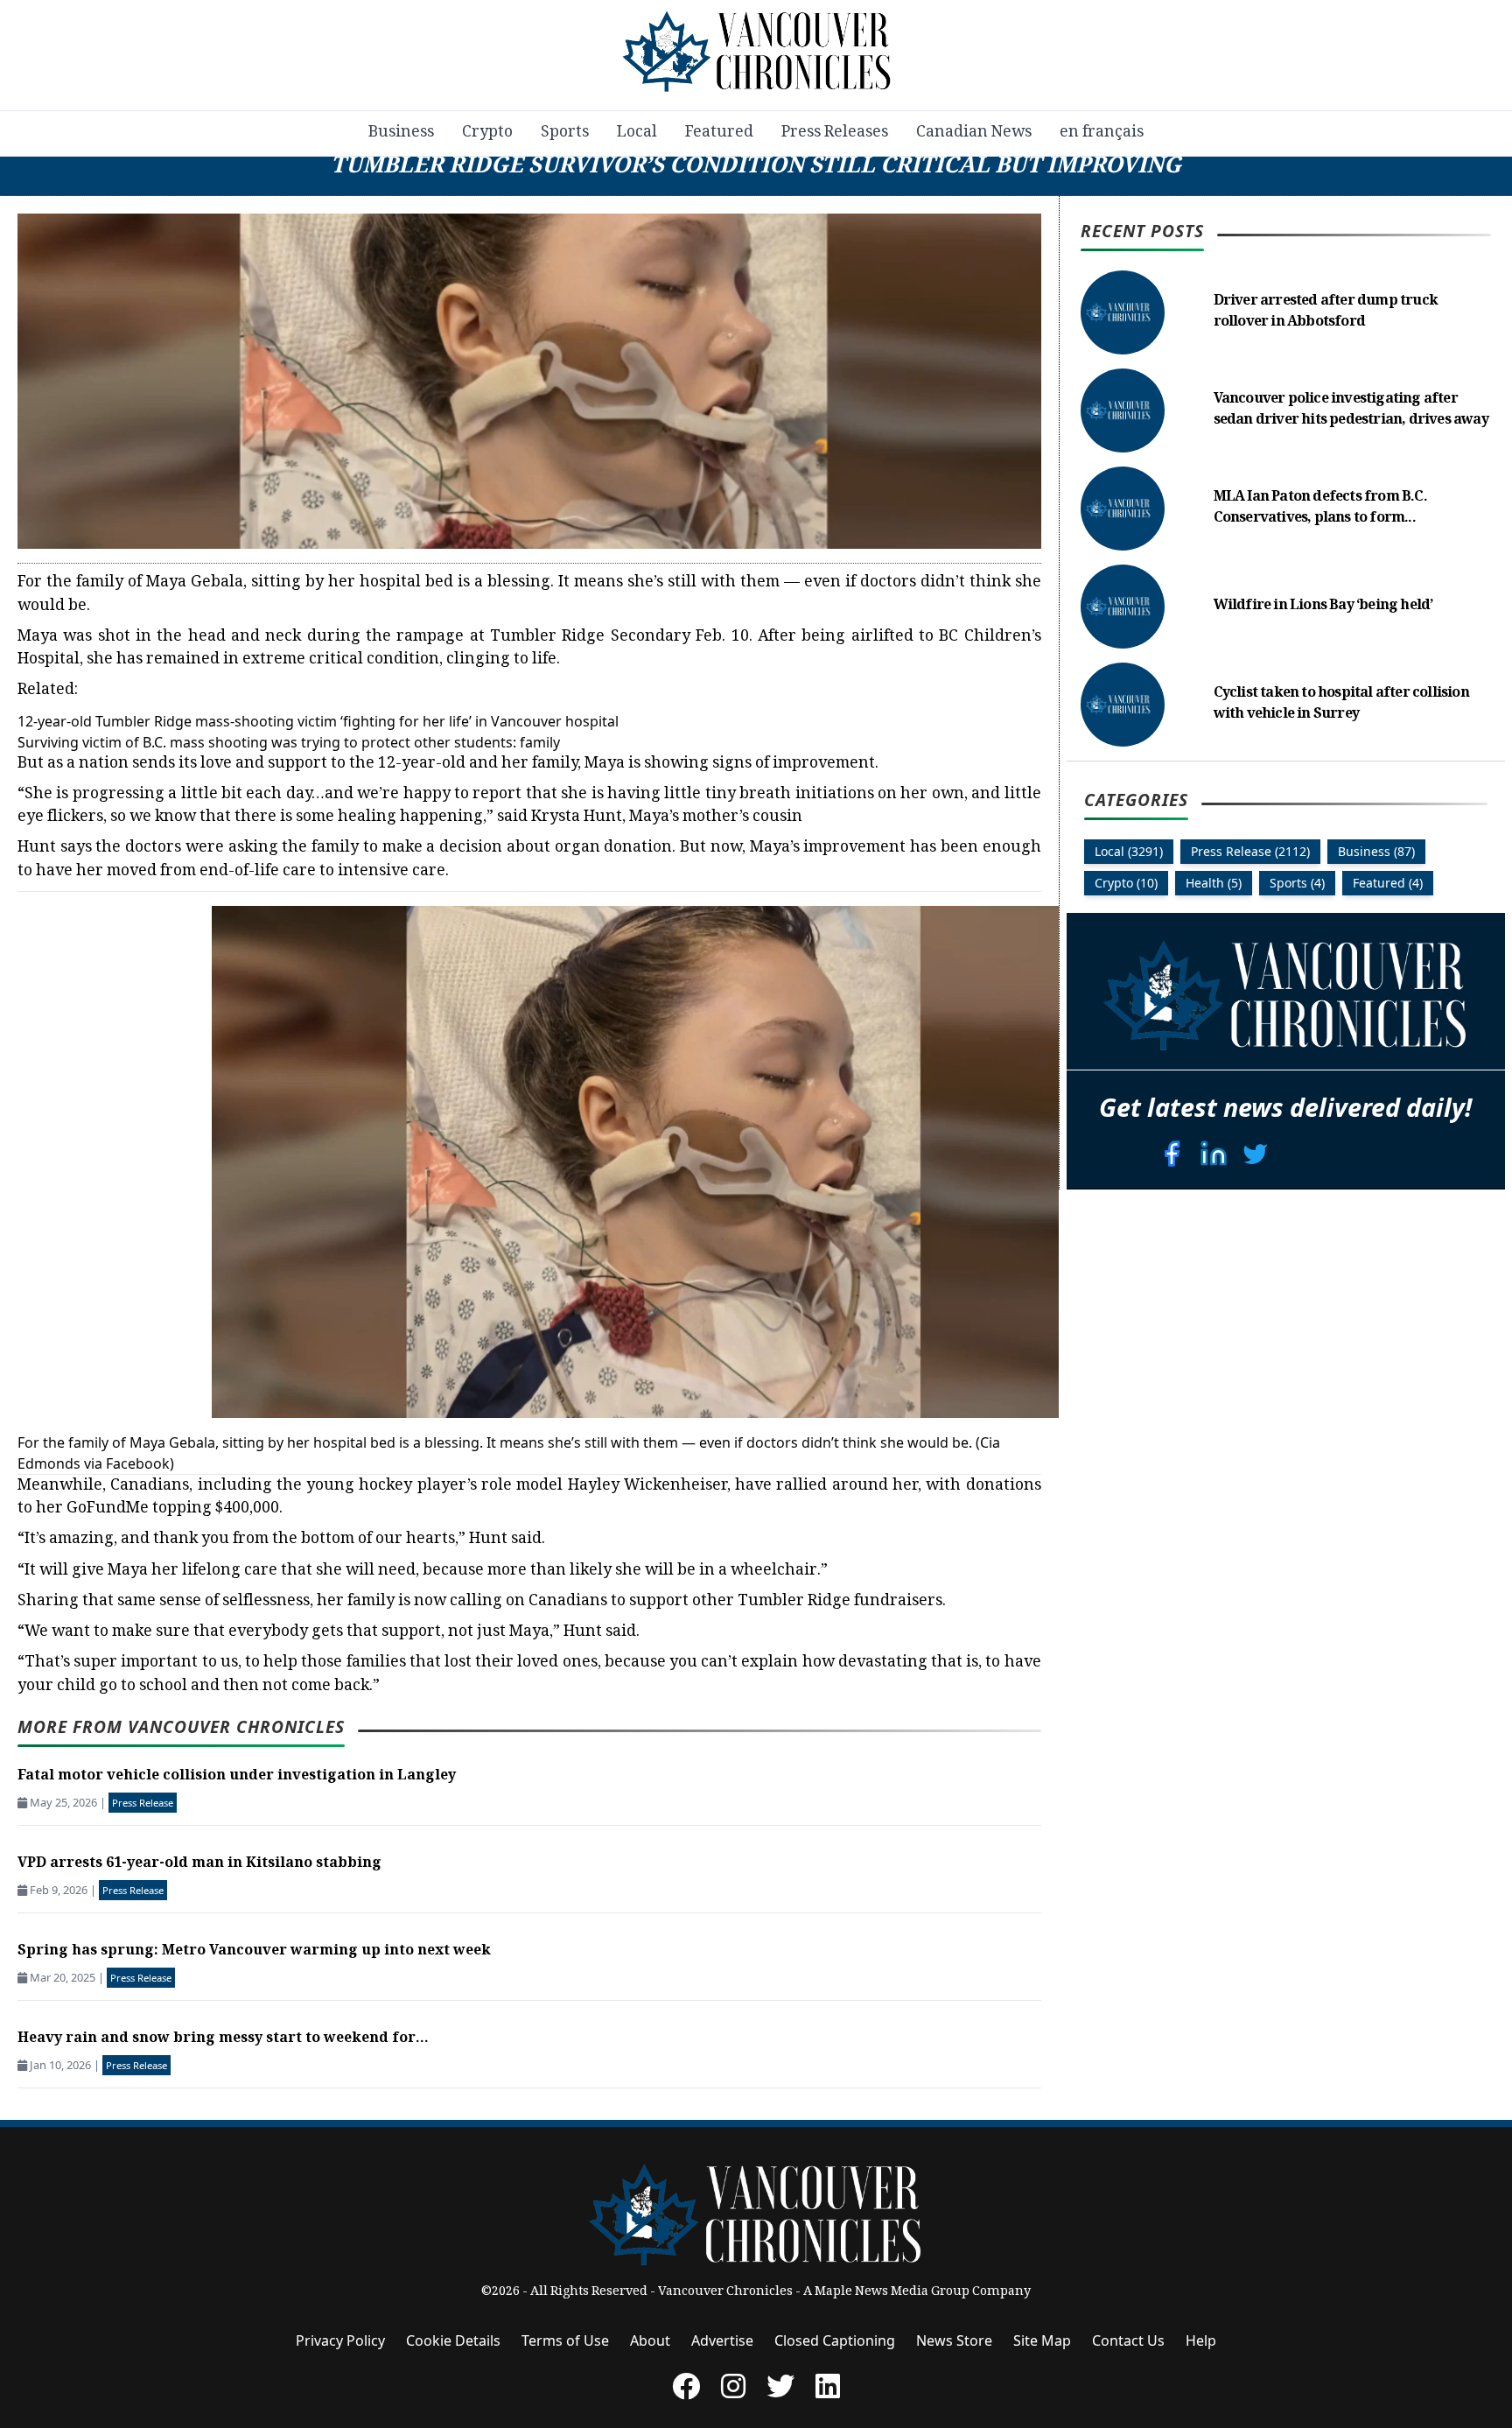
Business (401, 133)
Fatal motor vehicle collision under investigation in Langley (237, 1776)
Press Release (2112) (1250, 851)
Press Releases (835, 133)
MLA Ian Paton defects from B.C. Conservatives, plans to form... (1320, 508)
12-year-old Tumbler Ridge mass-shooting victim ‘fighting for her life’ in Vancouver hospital (318, 721)
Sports (565, 133)
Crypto (487, 133)
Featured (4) (1388, 883)
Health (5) (1214, 883)
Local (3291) (1129, 851)
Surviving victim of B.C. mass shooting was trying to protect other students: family (289, 742)
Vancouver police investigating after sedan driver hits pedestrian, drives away (1351, 410)
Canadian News (974, 133)
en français (1102, 133)
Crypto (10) (1126, 883)
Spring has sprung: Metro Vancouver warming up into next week (254, 1951)
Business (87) (1376, 851)
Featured (719, 133)
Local (637, 133)
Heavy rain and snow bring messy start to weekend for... (223, 2039)
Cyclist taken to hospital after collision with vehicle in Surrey (1341, 704)
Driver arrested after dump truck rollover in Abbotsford (1326, 312)
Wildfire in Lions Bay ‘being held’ (1323, 606)
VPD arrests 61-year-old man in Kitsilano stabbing (199, 1864)
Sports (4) (1297, 883)
